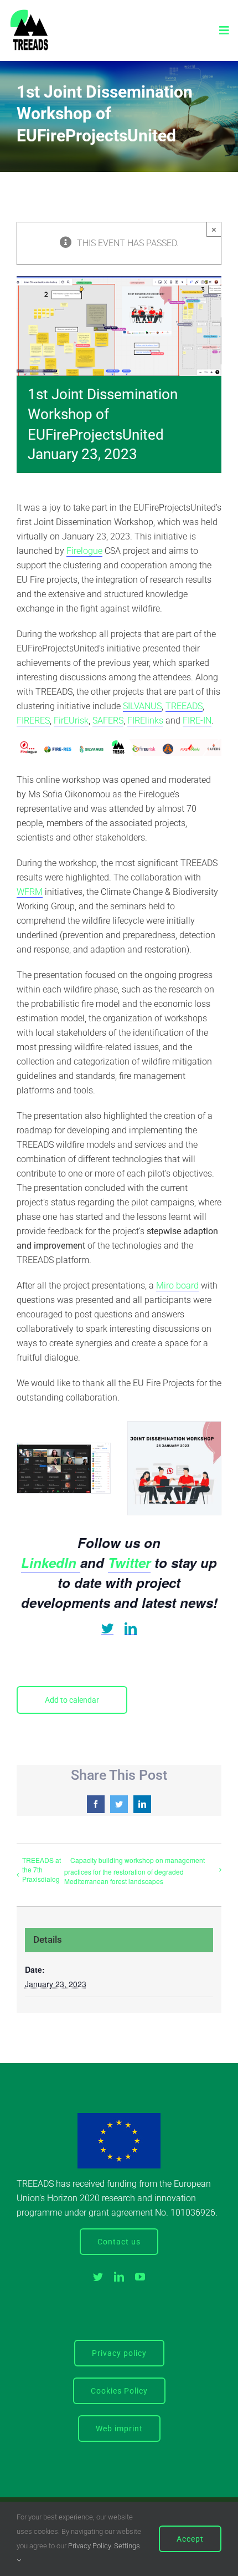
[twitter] (107, 1629)
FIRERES (33, 721)
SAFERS (108, 721)
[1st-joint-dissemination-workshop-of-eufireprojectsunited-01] (64, 1468)
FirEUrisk (71, 721)
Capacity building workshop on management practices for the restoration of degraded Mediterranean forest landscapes (134, 1870)
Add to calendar (72, 1700)
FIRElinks (145, 721)
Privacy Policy (89, 2546)
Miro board (177, 1286)
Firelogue (84, 551)
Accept (190, 2539)
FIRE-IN (197, 721)
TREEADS (184, 706)
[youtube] (140, 2277)
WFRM (30, 892)
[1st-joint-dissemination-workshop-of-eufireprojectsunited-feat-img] (174, 1468)
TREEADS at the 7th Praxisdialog (42, 1869)
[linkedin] (131, 1629)
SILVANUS (142, 706)
